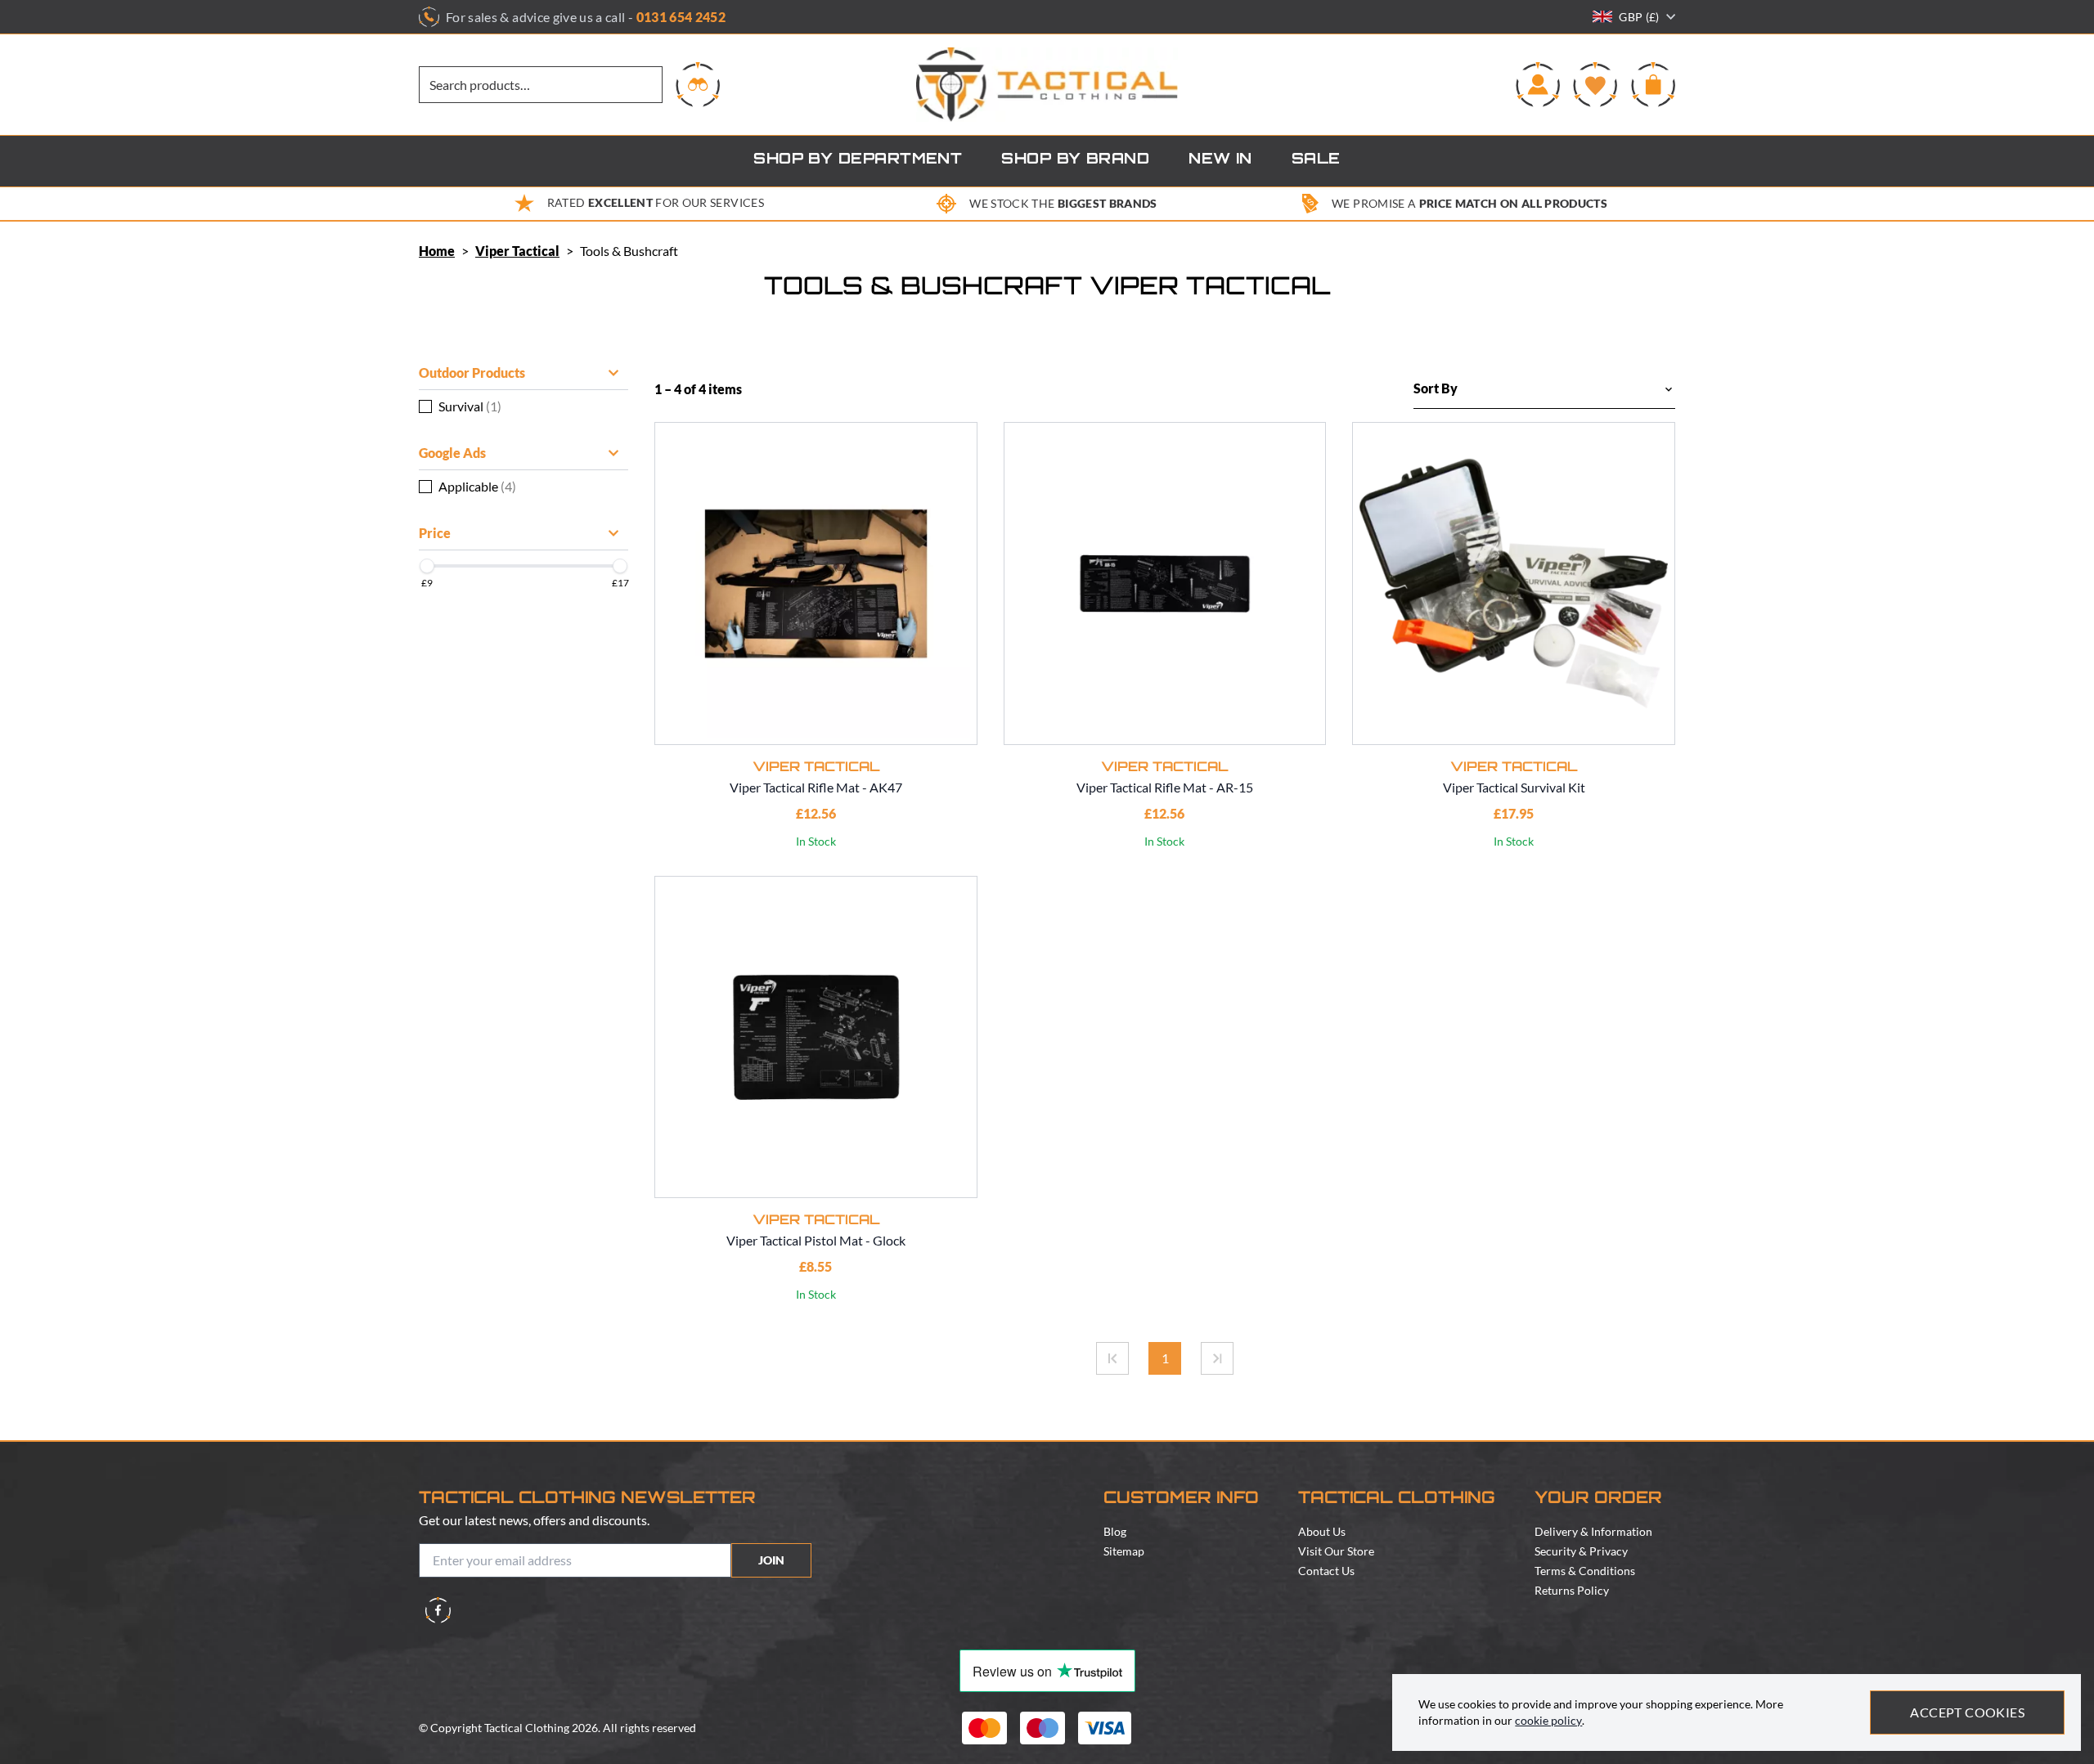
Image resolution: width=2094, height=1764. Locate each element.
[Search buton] (698, 84)
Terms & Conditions (1585, 1571)
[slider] (427, 566)
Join (771, 1560)
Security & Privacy (1581, 1551)
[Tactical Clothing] (1047, 85)
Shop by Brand (1075, 160)
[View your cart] (1653, 84)
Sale (1316, 160)
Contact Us (1326, 1571)
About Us (1322, 1531)
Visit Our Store (1336, 1551)
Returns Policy (1572, 1590)
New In (1220, 160)
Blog (1115, 1531)
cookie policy (1548, 1720)
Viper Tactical (517, 251)
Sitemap (1124, 1551)
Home (437, 251)
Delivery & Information (1593, 1531)
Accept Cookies (1967, 1712)
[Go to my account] (1538, 84)
